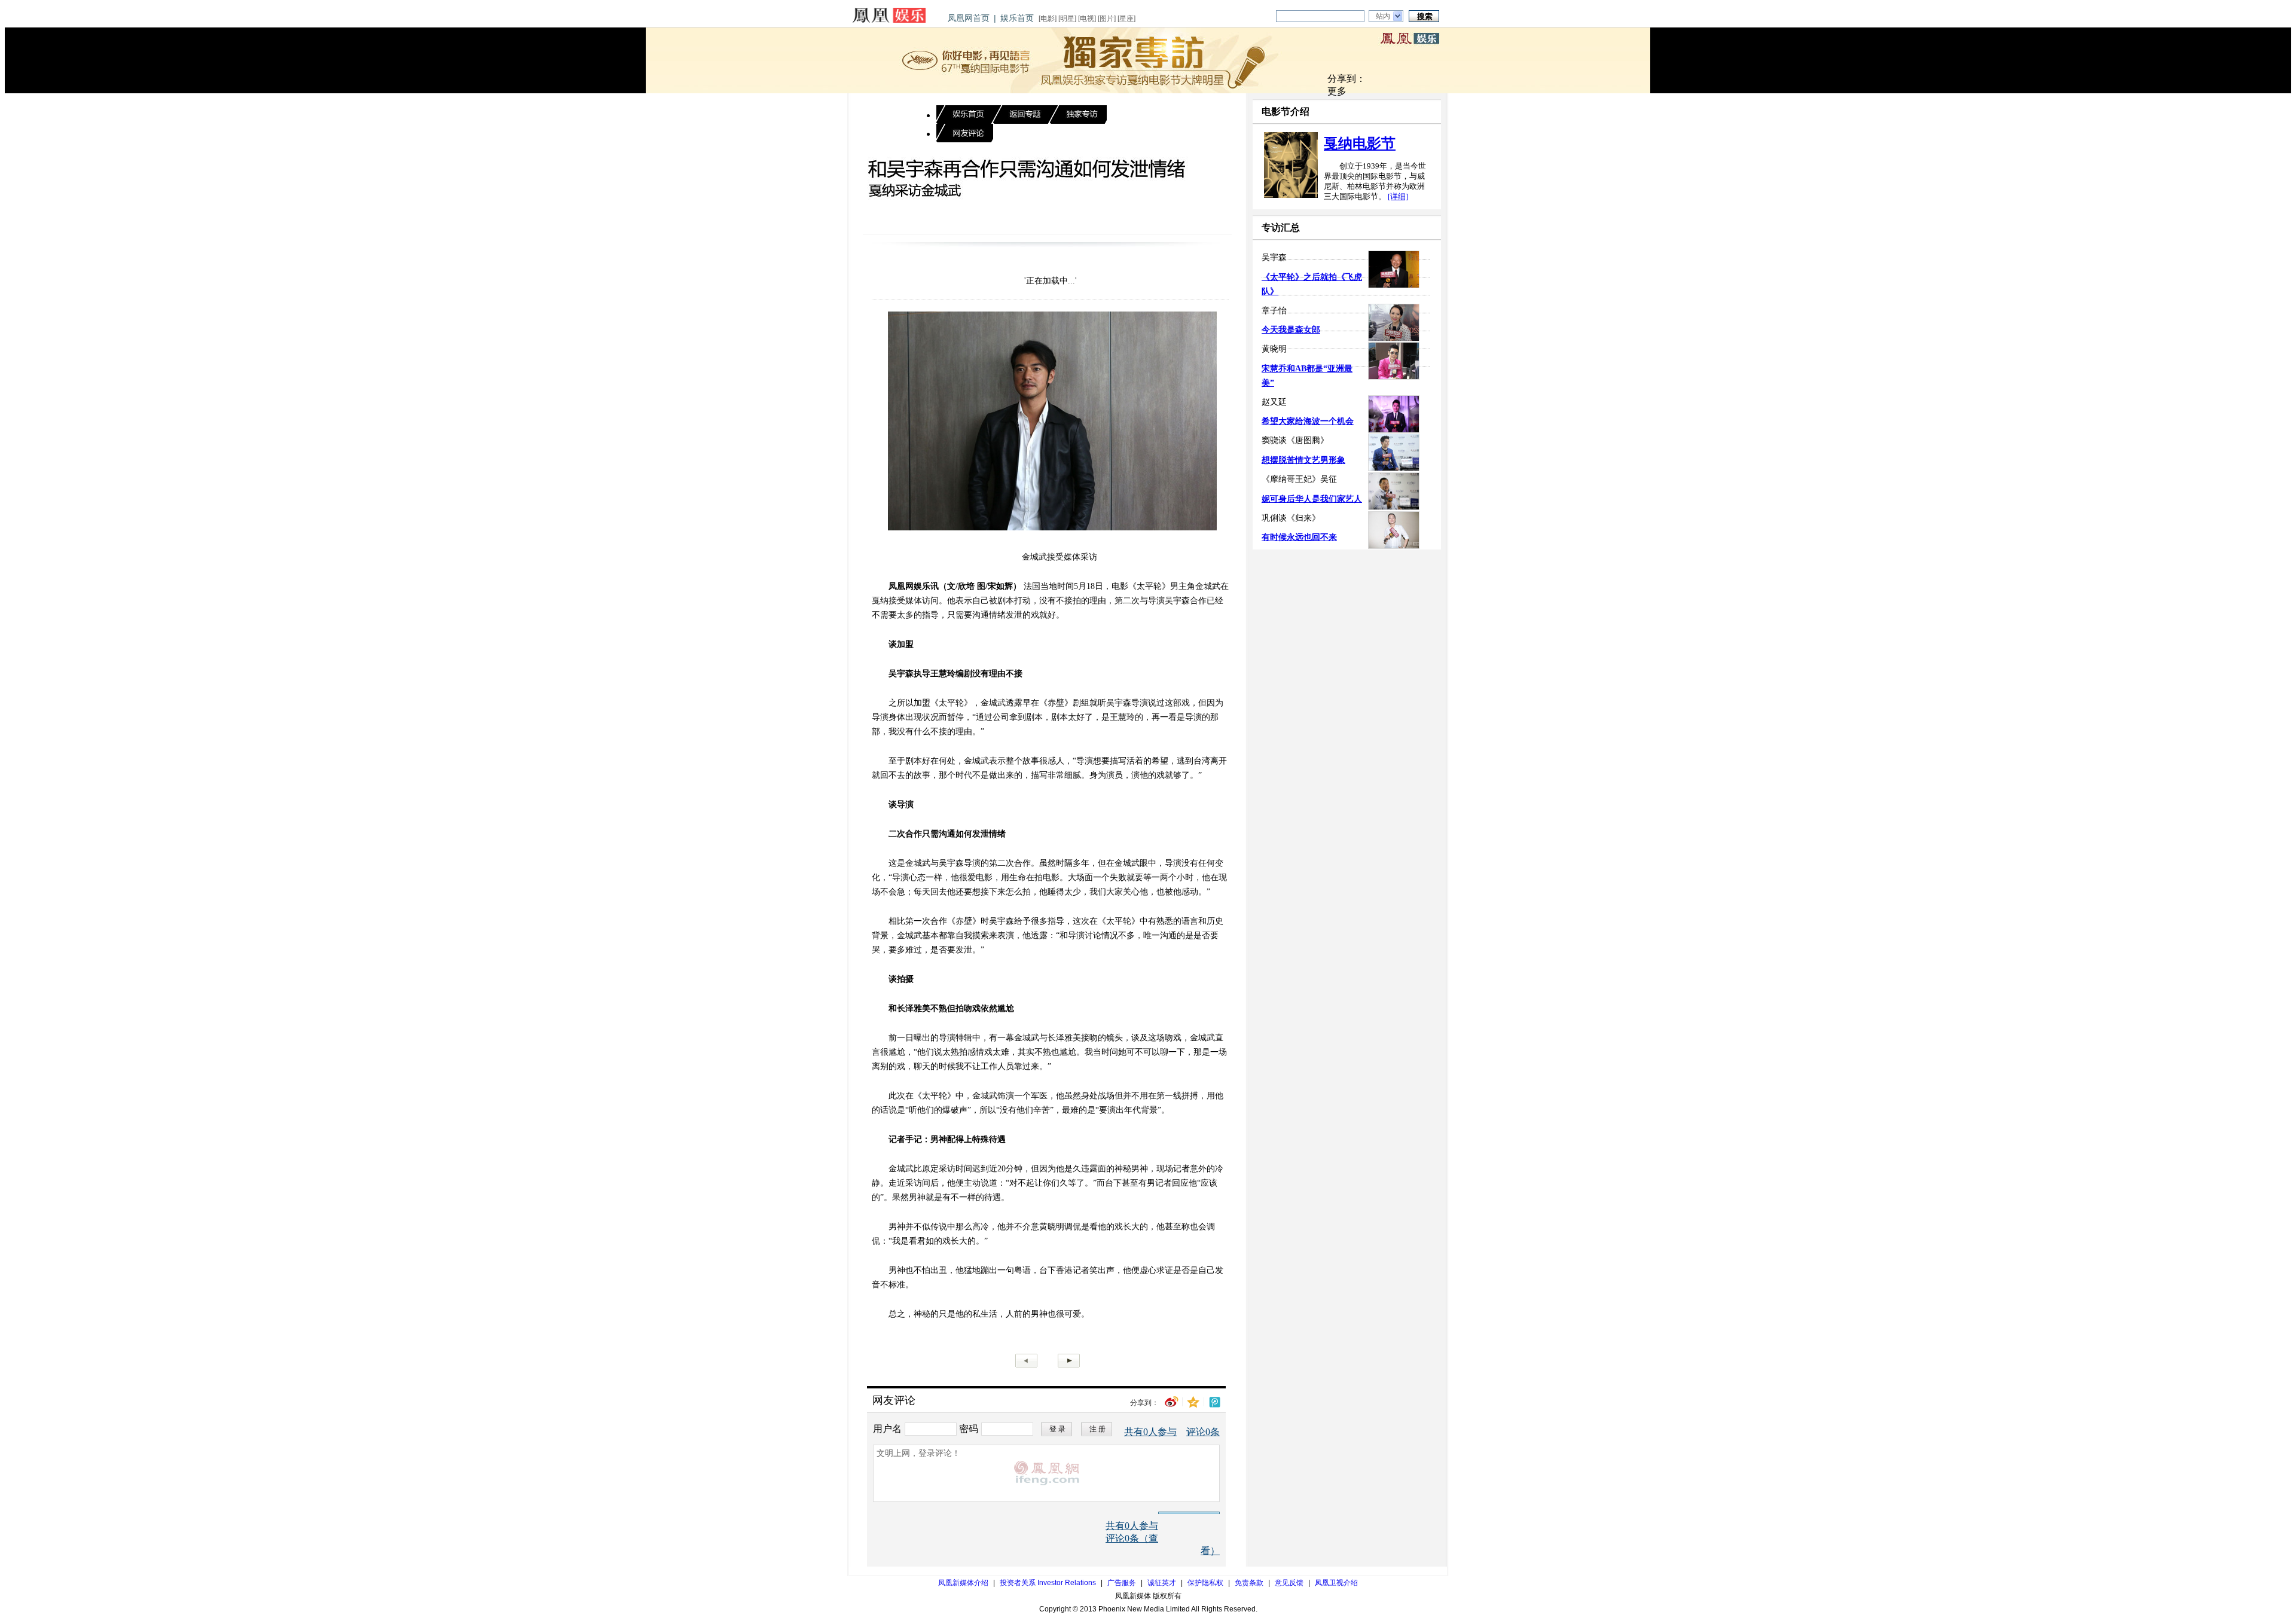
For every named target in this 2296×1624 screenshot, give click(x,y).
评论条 (1203, 1432)
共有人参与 (1150, 1432)
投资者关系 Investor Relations (1048, 1583)
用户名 (887, 1428)
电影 (1048, 19)
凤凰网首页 (969, 18)
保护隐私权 (1205, 1583)
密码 (969, 1428)
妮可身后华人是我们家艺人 (1312, 499)
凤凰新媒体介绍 (963, 1583)
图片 (1107, 19)
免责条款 (1249, 1583)
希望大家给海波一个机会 (1308, 421)
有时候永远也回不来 (1299, 537)
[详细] (1398, 196)
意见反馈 (1289, 1583)
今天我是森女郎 (1291, 330)
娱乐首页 (1017, 18)
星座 (1126, 19)
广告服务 (1122, 1583)
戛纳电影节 (1360, 144)
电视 (1087, 19)
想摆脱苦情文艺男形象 (1303, 460)
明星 (1067, 19)
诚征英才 (1162, 1583)
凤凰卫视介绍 (1336, 1583)
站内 (1383, 16)
